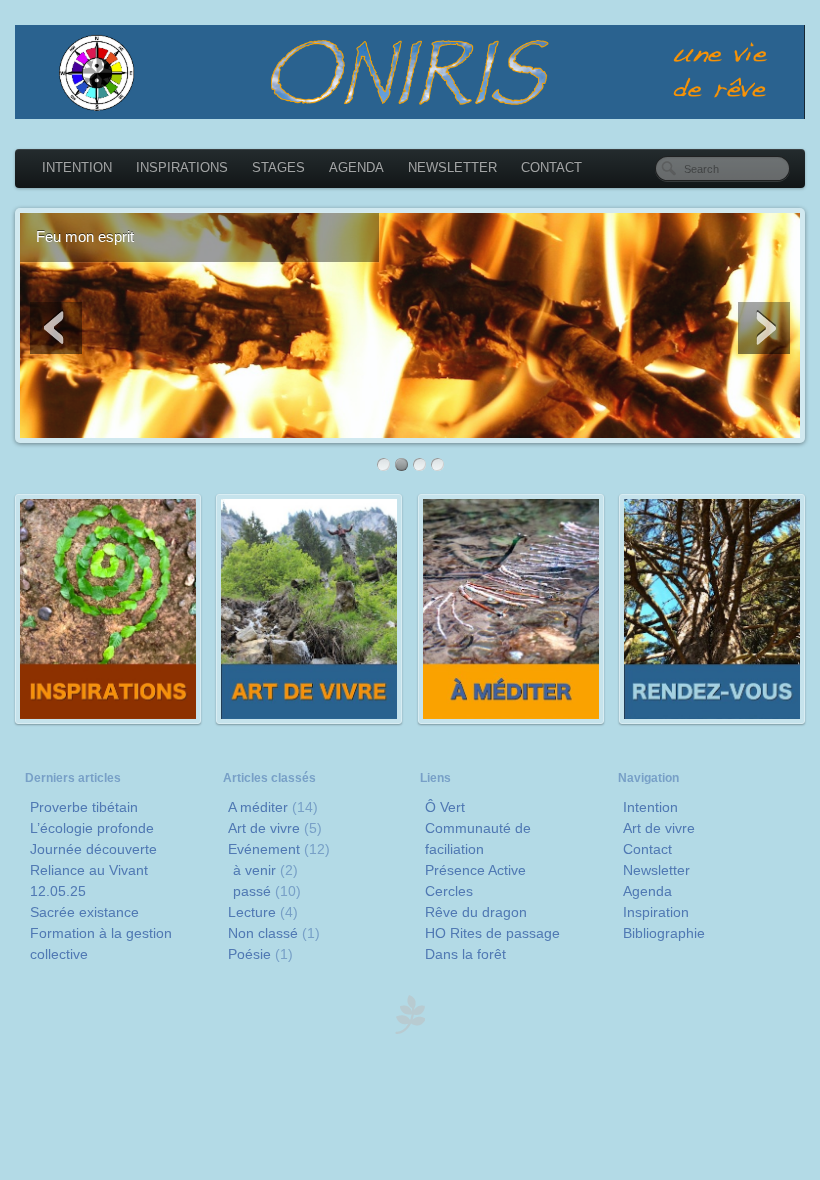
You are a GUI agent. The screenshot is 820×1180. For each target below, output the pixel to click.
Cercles (449, 891)
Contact (647, 849)
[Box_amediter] (511, 719)
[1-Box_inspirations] (108, 719)
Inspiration (656, 912)
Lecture (252, 912)
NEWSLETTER (452, 168)
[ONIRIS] (410, 72)
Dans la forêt (465, 954)
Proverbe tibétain (84, 807)
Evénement (264, 849)
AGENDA (356, 168)
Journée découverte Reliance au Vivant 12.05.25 (93, 870)
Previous (56, 328)
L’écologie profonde (92, 828)
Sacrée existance (84, 912)
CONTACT (551, 168)
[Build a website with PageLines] (410, 1029)
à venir (254, 870)
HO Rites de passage (492, 933)
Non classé (263, 933)
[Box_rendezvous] (712, 719)
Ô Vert (445, 807)
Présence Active (475, 870)
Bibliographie (664, 933)
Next (764, 328)
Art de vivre (264, 828)
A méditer (258, 807)
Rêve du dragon (476, 912)
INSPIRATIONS (182, 168)
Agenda (647, 891)
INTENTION (77, 168)
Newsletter (656, 870)
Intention (650, 807)
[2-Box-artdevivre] (309, 719)
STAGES (278, 168)
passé (252, 891)
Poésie (249, 954)
